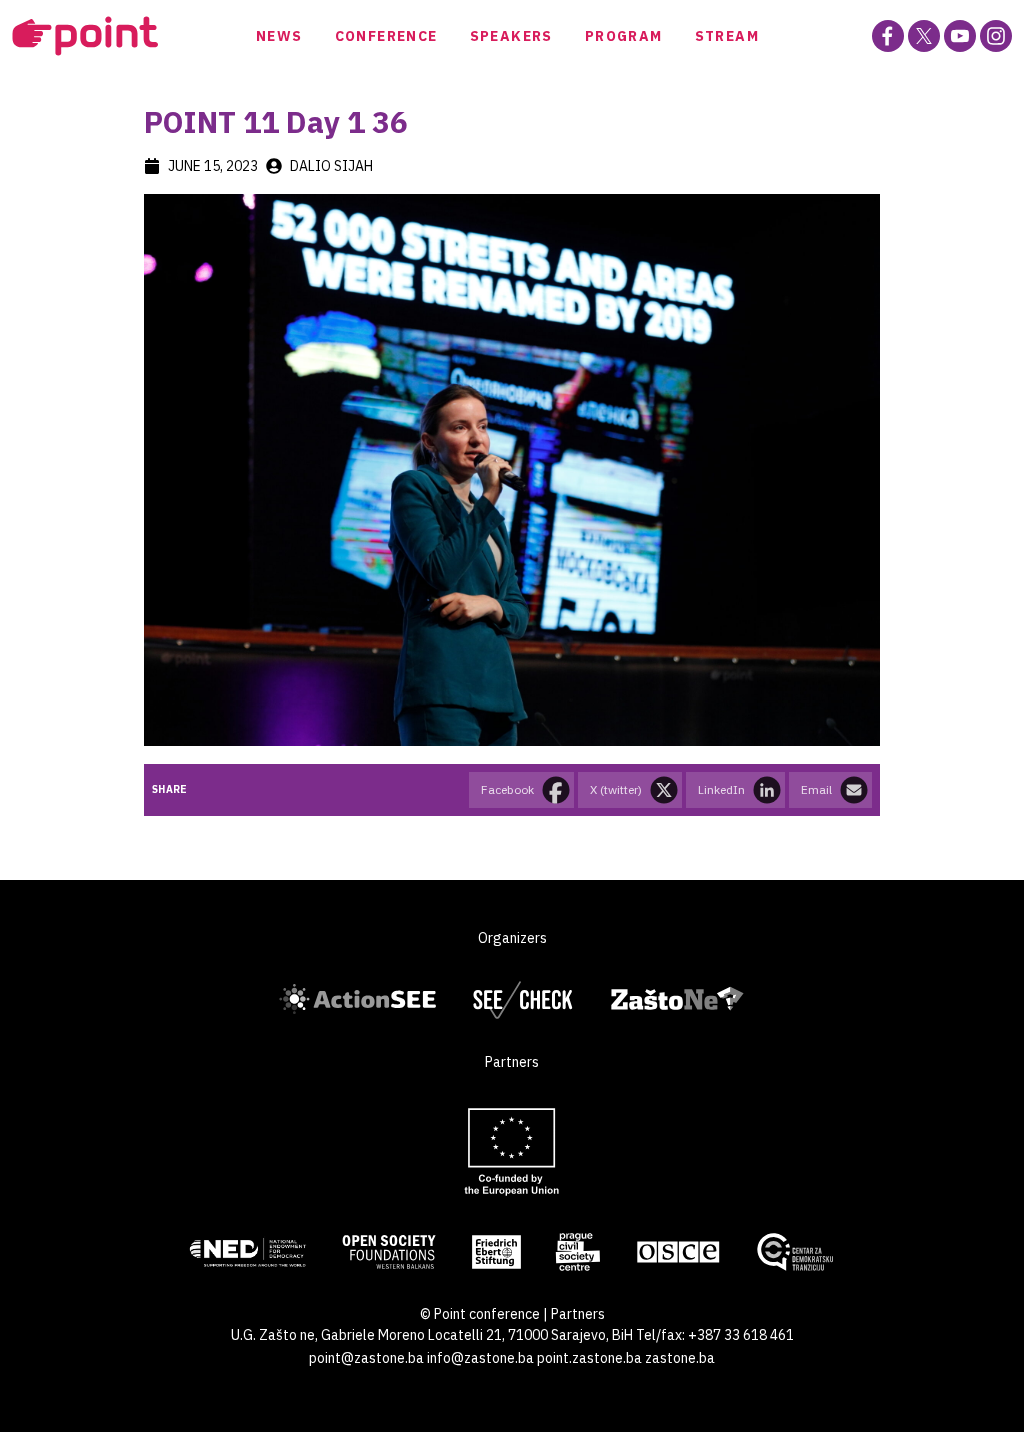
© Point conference (480, 1314)
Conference (386, 36)
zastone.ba (680, 1358)
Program (624, 36)
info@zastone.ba (480, 1358)
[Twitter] (924, 36)
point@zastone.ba (366, 1358)
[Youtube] (960, 36)
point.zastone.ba (589, 1358)
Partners (578, 1314)
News (279, 36)
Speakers (511, 36)
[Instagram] (996, 36)
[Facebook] (888, 36)
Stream (727, 36)
